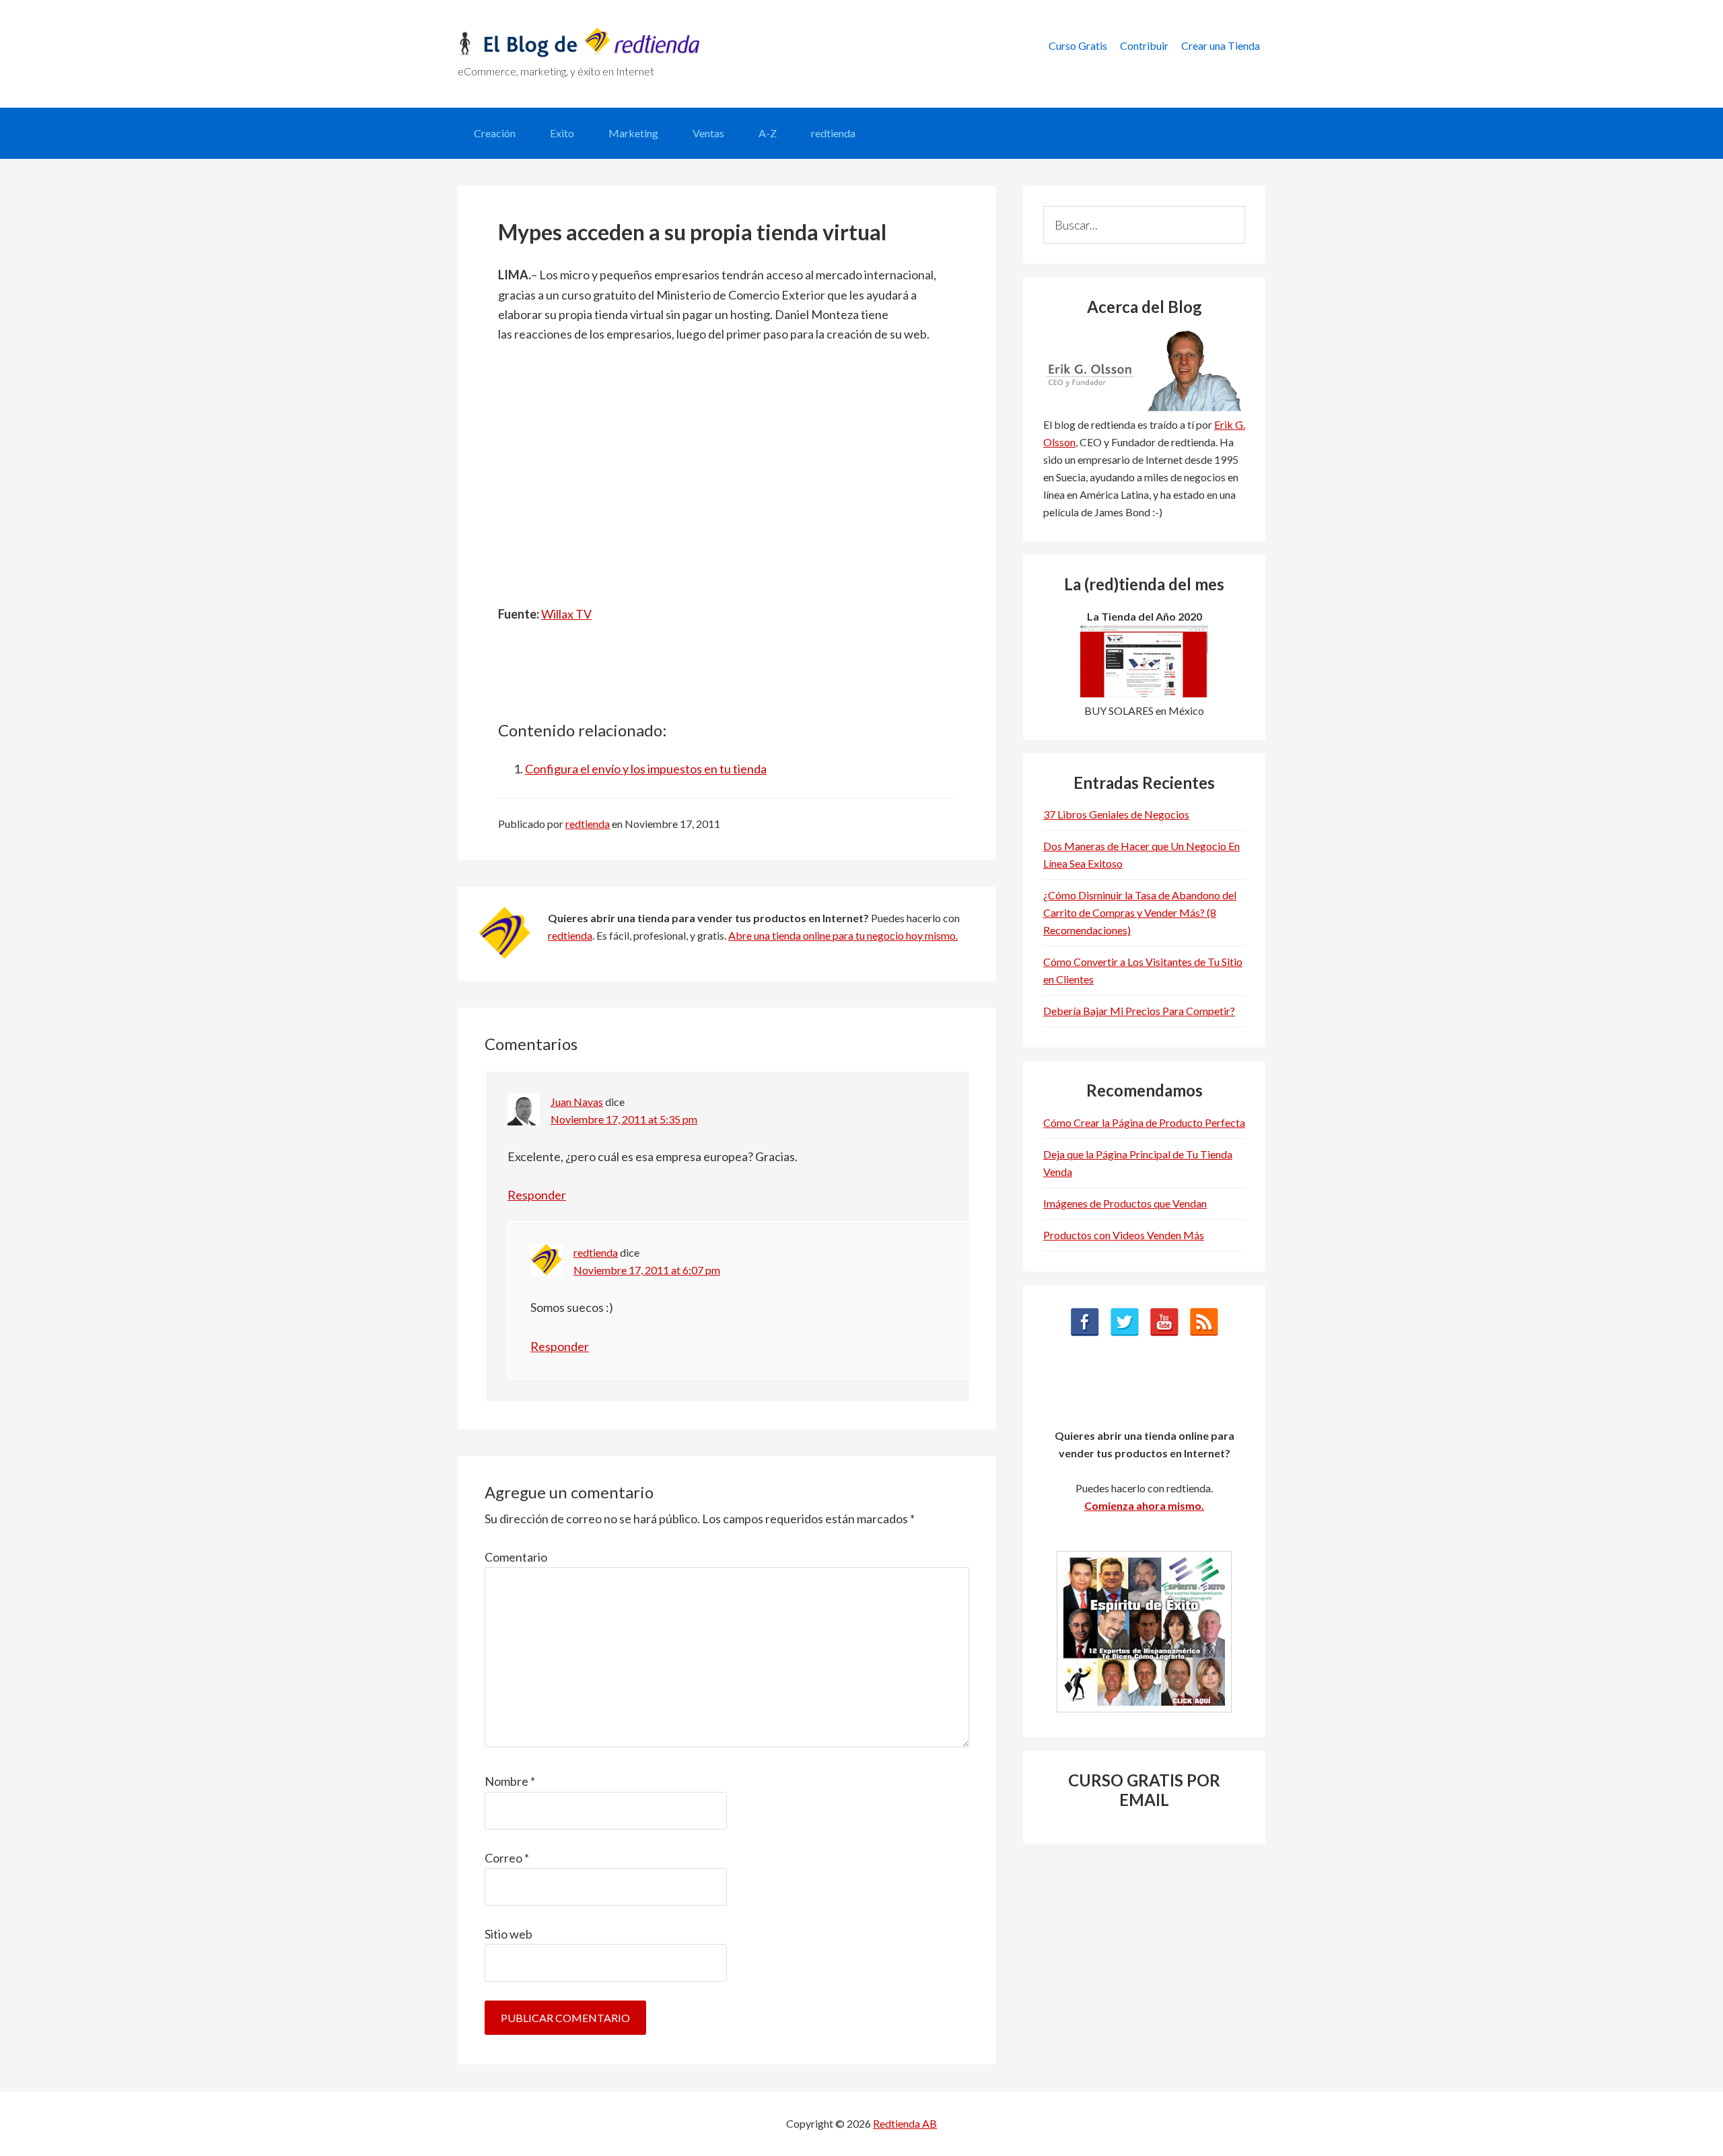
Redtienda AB (905, 2123)
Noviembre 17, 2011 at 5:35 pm (624, 1119)
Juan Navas (577, 1102)
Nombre (510, 1781)
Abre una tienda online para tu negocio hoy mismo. (843, 935)
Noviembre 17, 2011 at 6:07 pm (647, 1270)
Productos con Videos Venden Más (1124, 1235)
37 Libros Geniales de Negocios (1116, 814)
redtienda (570, 935)
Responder (537, 1195)
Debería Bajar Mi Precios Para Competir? (1139, 1011)
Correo (507, 1858)
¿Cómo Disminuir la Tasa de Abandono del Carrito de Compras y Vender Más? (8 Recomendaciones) (1140, 912)
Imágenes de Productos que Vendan (1125, 1203)
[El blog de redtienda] (579, 53)
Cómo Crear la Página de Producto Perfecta (1144, 1122)
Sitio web (508, 1934)
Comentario (516, 1557)
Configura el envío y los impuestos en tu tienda (646, 769)
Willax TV (566, 614)
